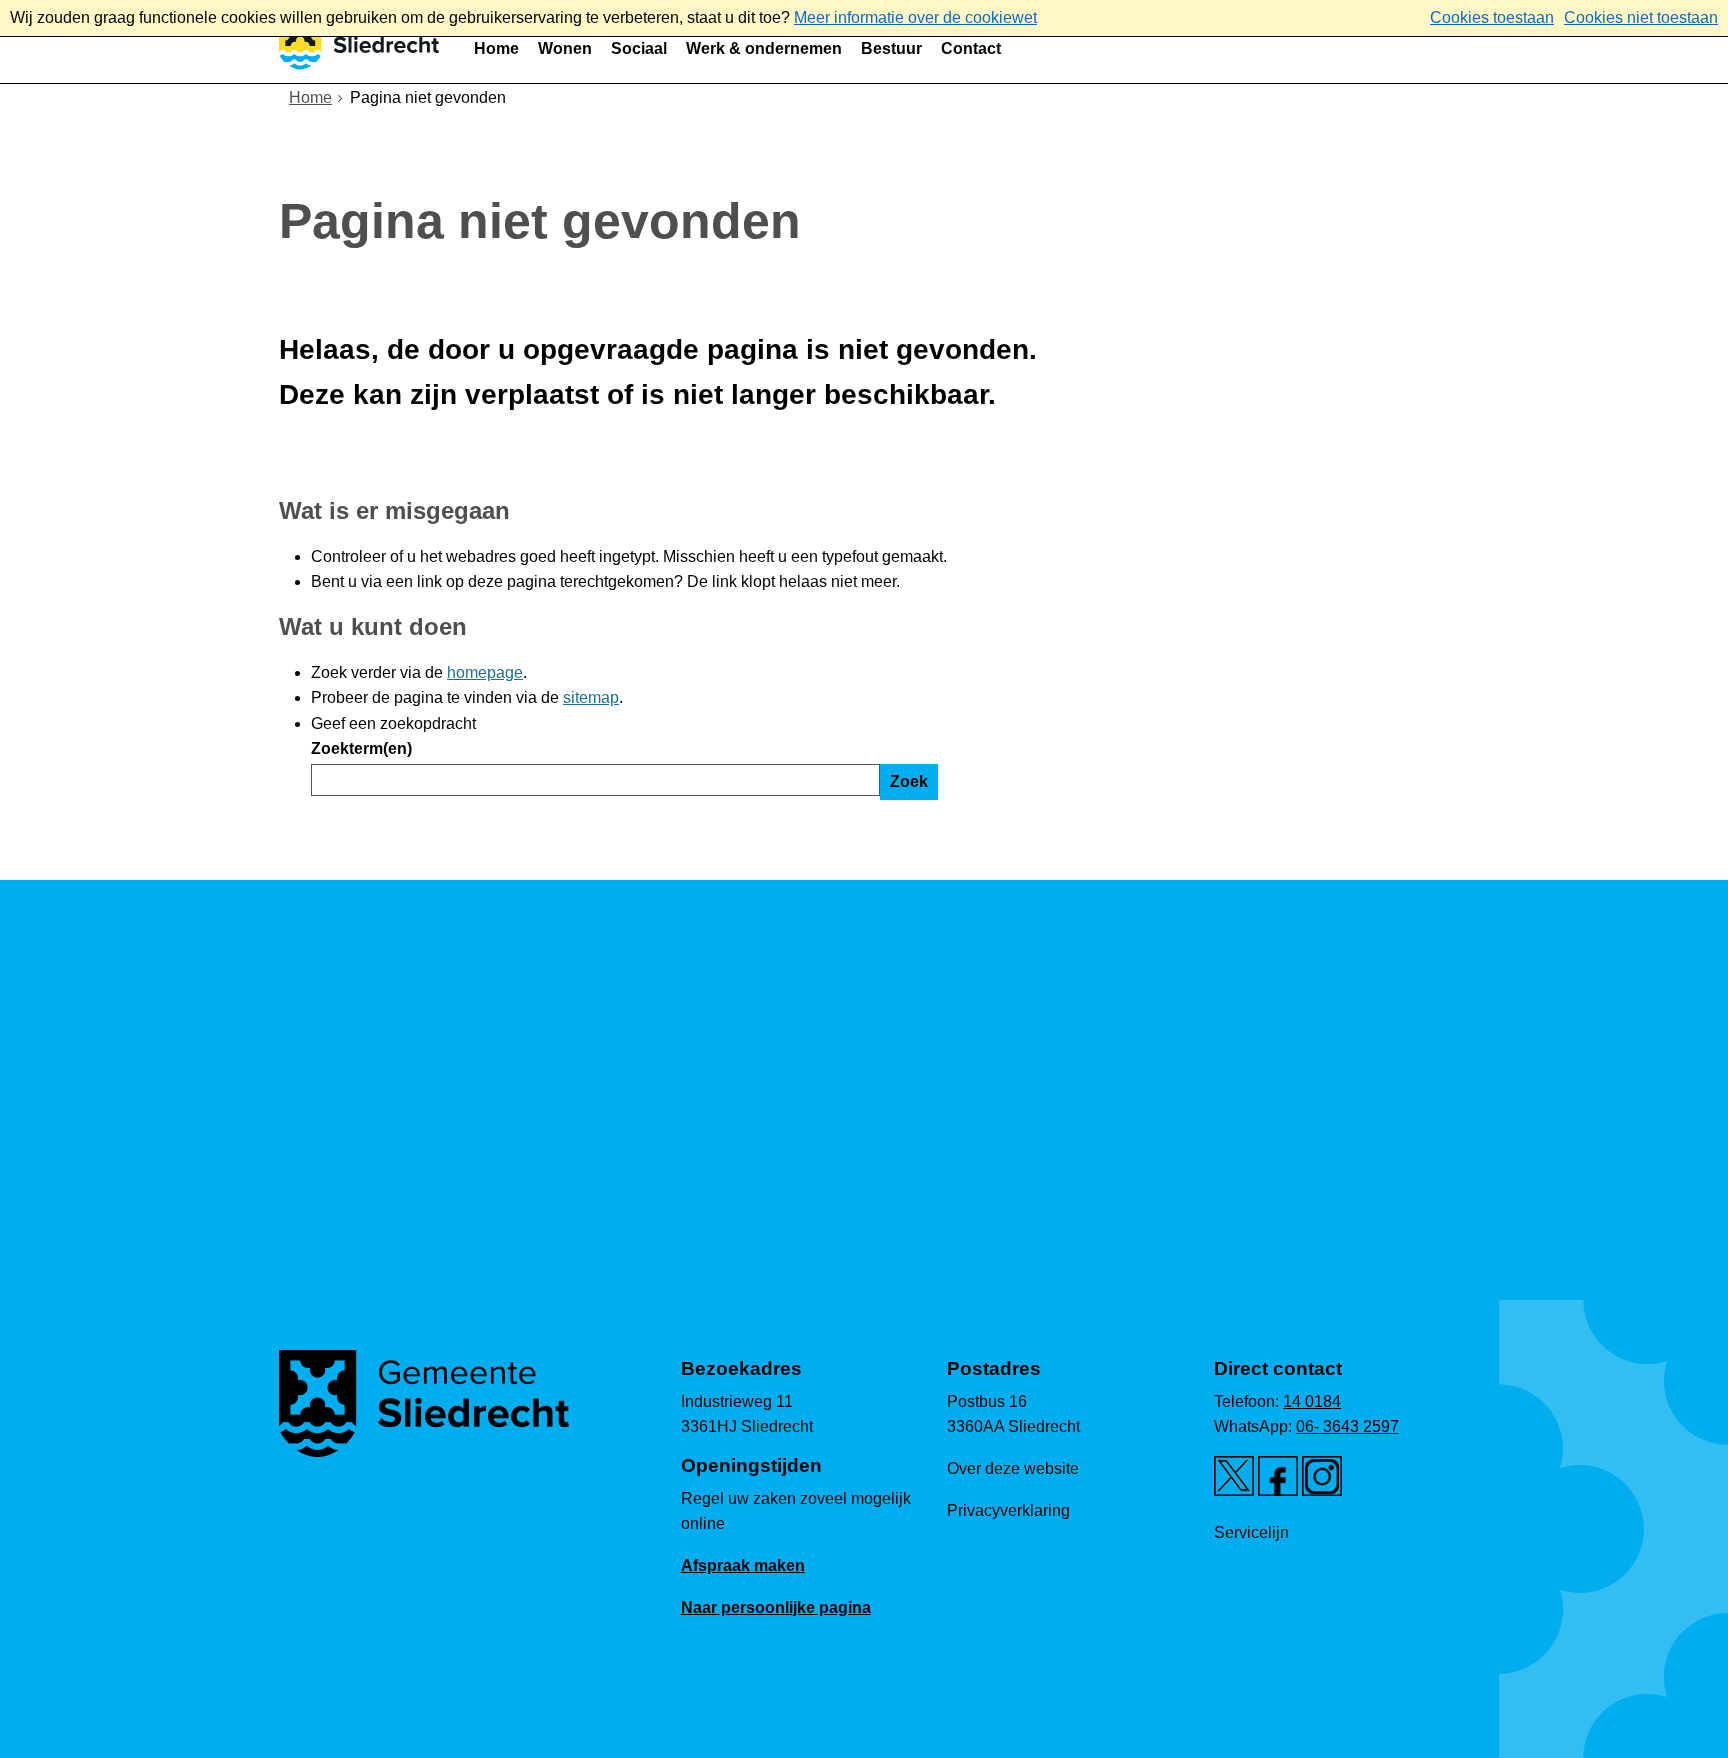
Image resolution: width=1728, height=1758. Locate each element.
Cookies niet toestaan (1641, 17)
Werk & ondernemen (764, 48)
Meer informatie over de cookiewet (915, 17)
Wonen (565, 48)
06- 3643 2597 (1347, 1426)
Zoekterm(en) (361, 748)
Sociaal (639, 48)
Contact (971, 48)
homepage (485, 672)
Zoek (909, 781)
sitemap (591, 697)
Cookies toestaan (1492, 17)
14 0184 (1312, 1401)
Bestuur (891, 48)
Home (496, 48)
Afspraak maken (743, 1565)
